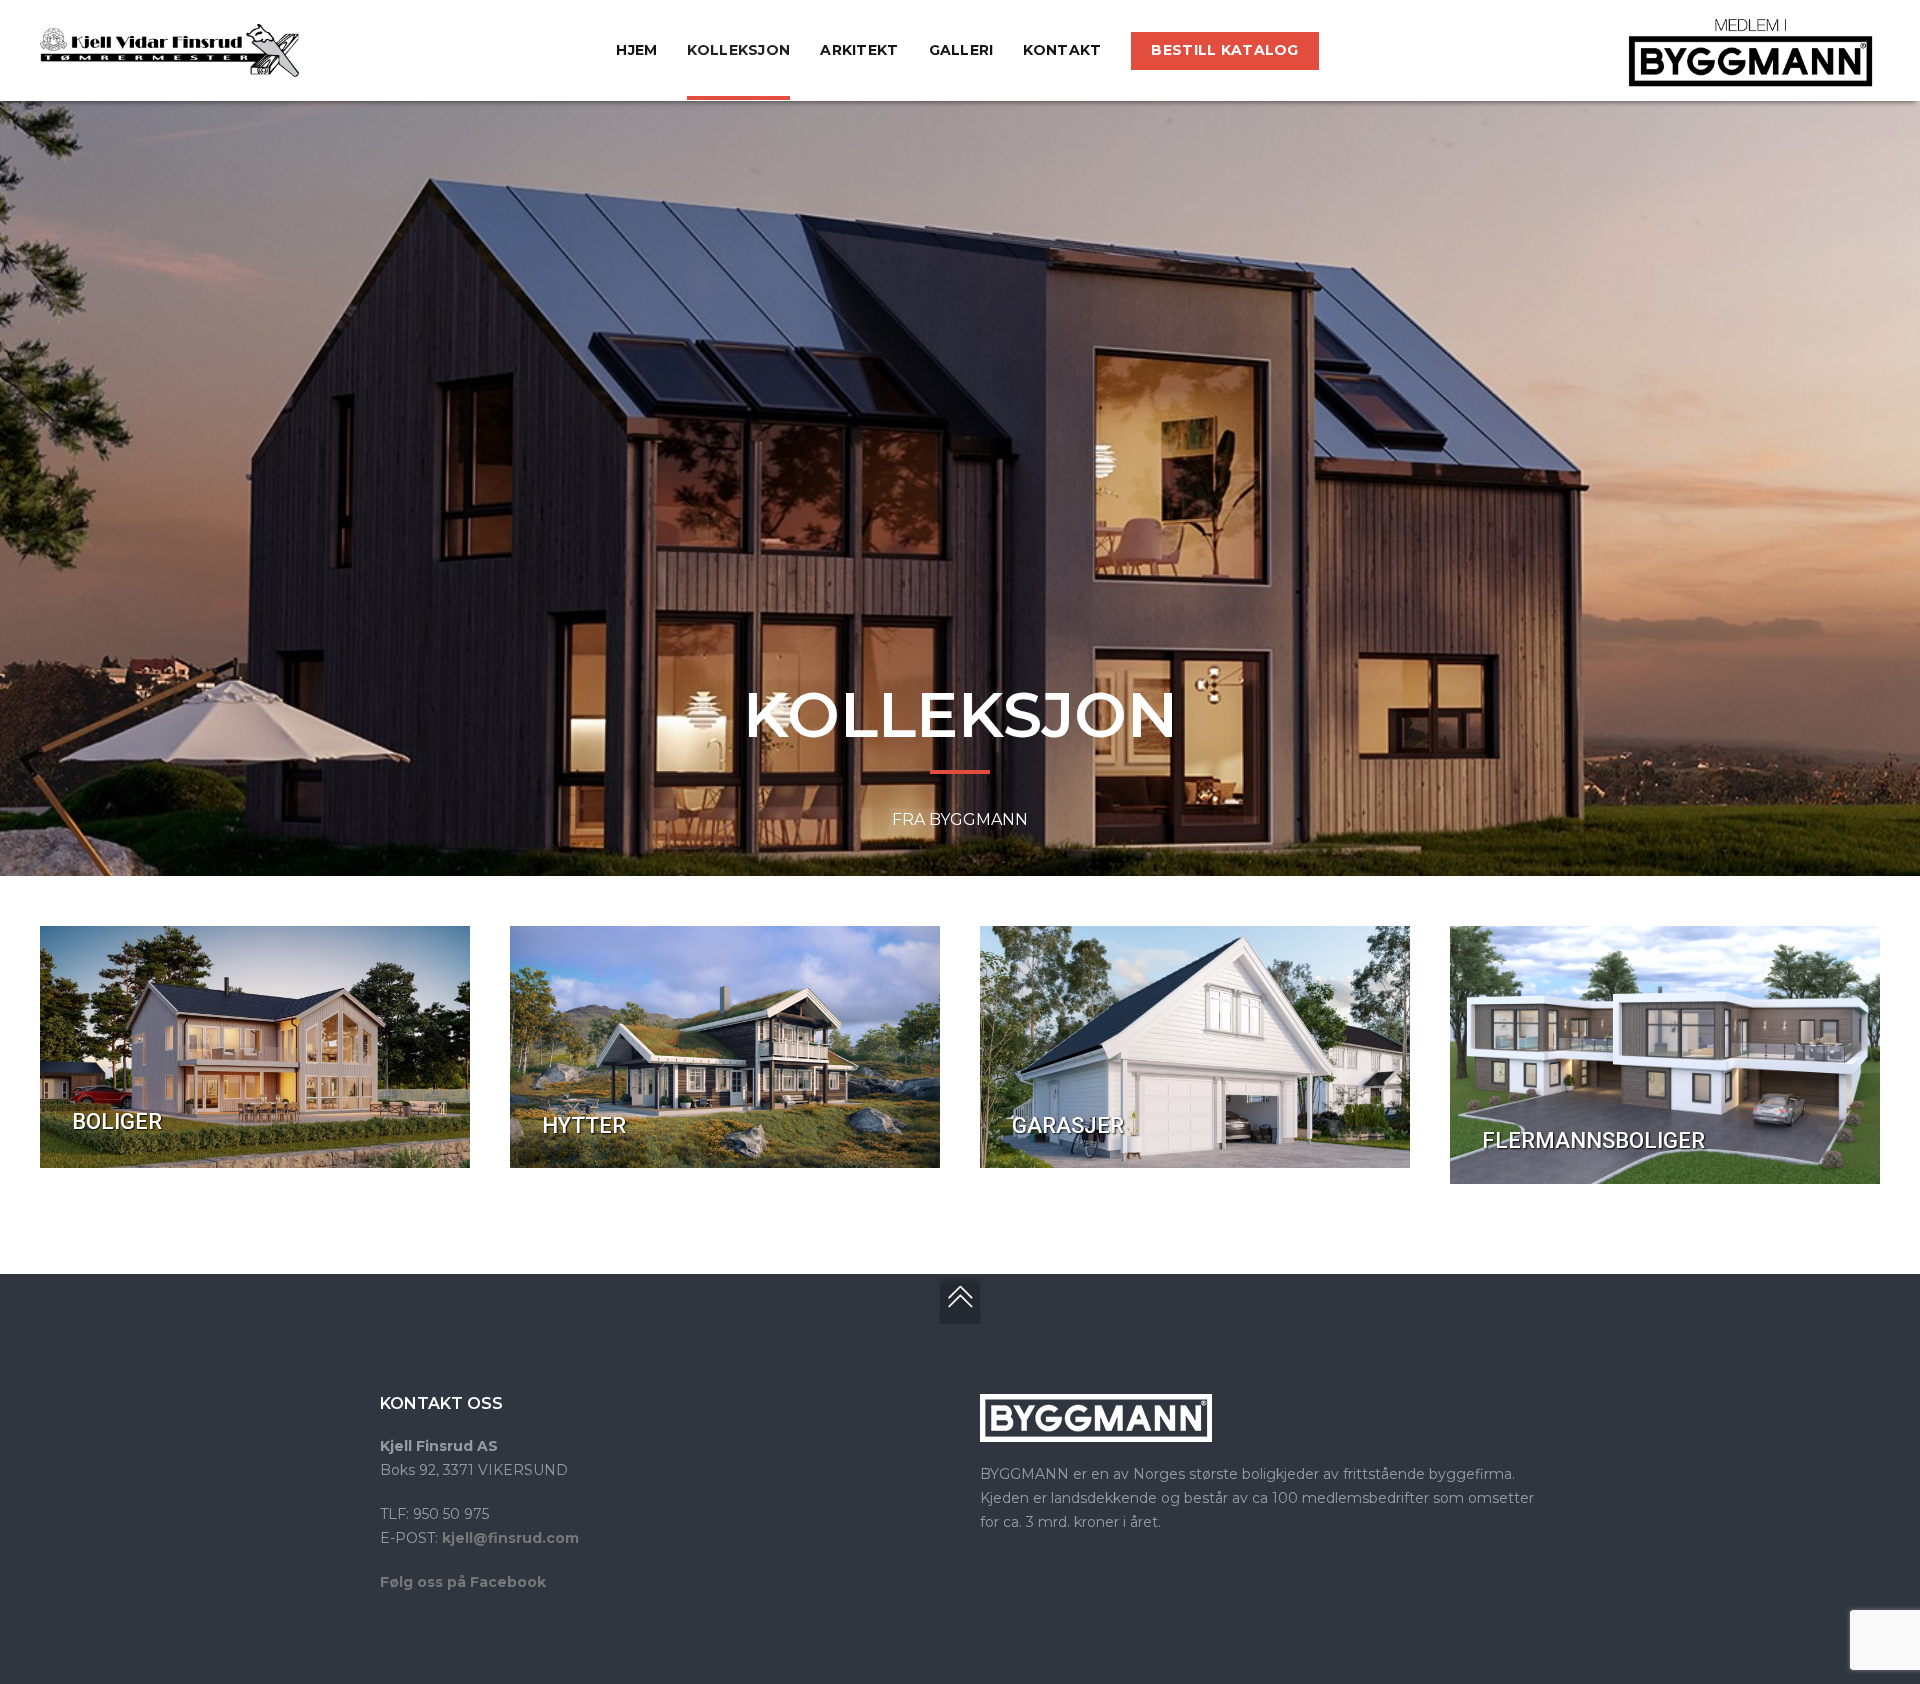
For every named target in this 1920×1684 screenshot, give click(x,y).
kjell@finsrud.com (510, 1538)
